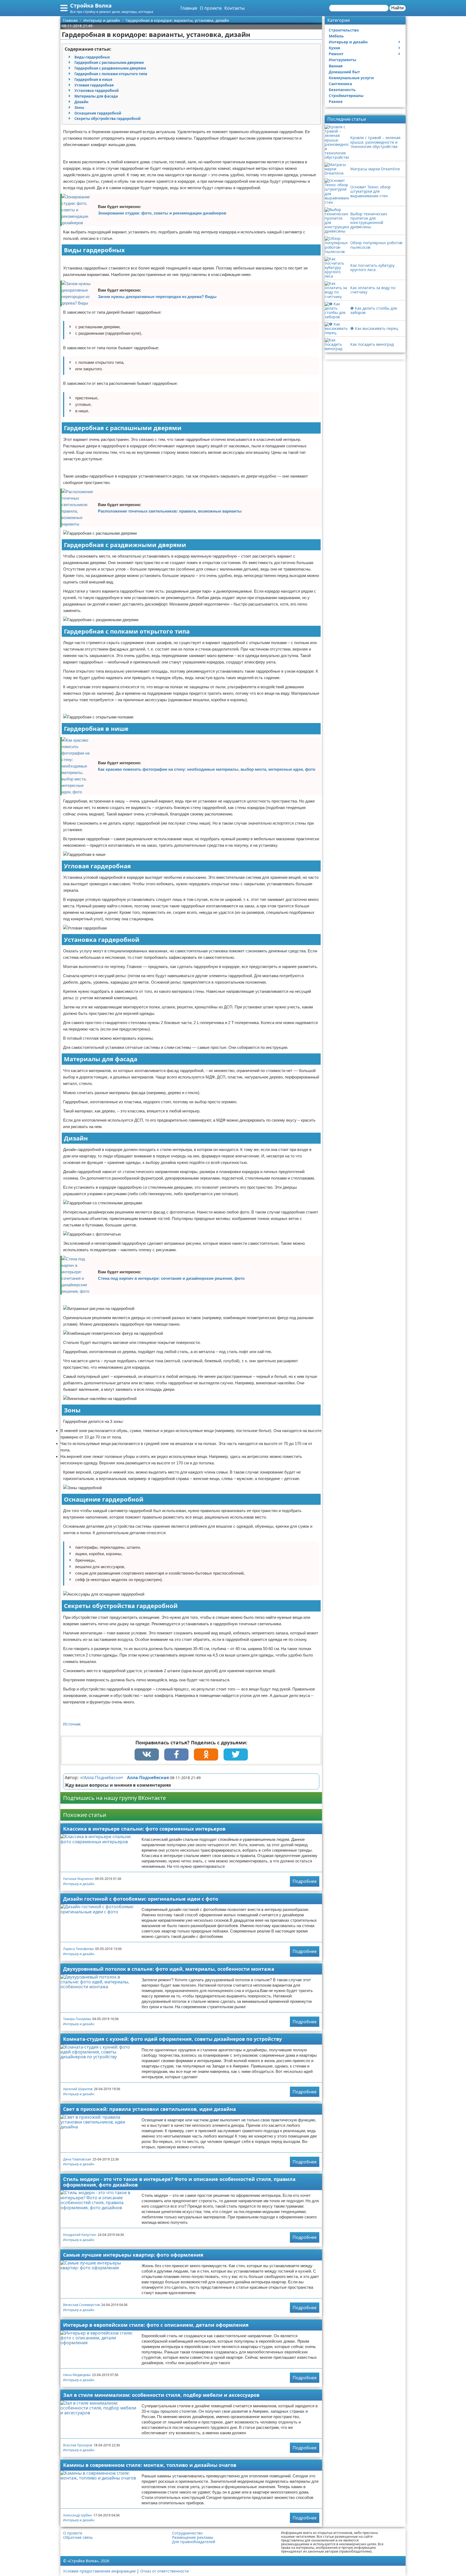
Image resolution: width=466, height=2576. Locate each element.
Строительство (344, 30)
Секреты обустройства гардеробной (107, 119)
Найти (398, 8)
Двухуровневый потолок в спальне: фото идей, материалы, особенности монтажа (169, 1969)
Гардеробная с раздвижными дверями (110, 68)
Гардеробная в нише (93, 79)
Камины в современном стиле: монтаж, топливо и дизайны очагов (150, 2465)
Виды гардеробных (92, 57)
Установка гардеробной (97, 91)
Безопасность (342, 90)
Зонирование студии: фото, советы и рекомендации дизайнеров (162, 213)
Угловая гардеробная (94, 85)
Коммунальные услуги (351, 78)
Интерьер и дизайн (79, 1884)
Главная (189, 8)
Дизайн (81, 102)
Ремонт (336, 54)
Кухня (334, 48)
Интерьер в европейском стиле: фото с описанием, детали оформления (156, 2325)
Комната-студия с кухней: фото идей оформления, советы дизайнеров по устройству (172, 2039)
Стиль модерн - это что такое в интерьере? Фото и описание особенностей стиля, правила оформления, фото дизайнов (179, 2182)
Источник (72, 1724)
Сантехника (340, 84)
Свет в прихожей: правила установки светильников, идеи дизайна (150, 2109)
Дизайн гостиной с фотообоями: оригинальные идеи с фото (141, 1899)
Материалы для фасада (96, 96)
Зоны (79, 108)
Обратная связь (78, 2537)
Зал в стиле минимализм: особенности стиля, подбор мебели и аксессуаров (161, 2395)
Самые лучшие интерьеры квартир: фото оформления (133, 2255)
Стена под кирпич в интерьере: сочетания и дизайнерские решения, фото (171, 1278)
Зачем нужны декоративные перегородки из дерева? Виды (157, 297)
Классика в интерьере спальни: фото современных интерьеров (144, 1829)
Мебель (336, 36)
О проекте (211, 8)
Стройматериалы (346, 96)
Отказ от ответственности (165, 2571)
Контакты (234, 8)
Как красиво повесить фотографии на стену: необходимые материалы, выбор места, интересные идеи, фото (207, 769)
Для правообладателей (194, 2542)
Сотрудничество (187, 2533)
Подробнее (305, 1881)
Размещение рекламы (193, 2537)
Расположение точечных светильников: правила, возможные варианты (170, 511)
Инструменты (342, 60)
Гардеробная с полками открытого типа (111, 74)
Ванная (336, 66)
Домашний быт (344, 72)
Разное (336, 101)
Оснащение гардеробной (98, 113)
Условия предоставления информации (99, 2571)
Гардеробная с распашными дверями (109, 63)
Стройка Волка (91, 6)
